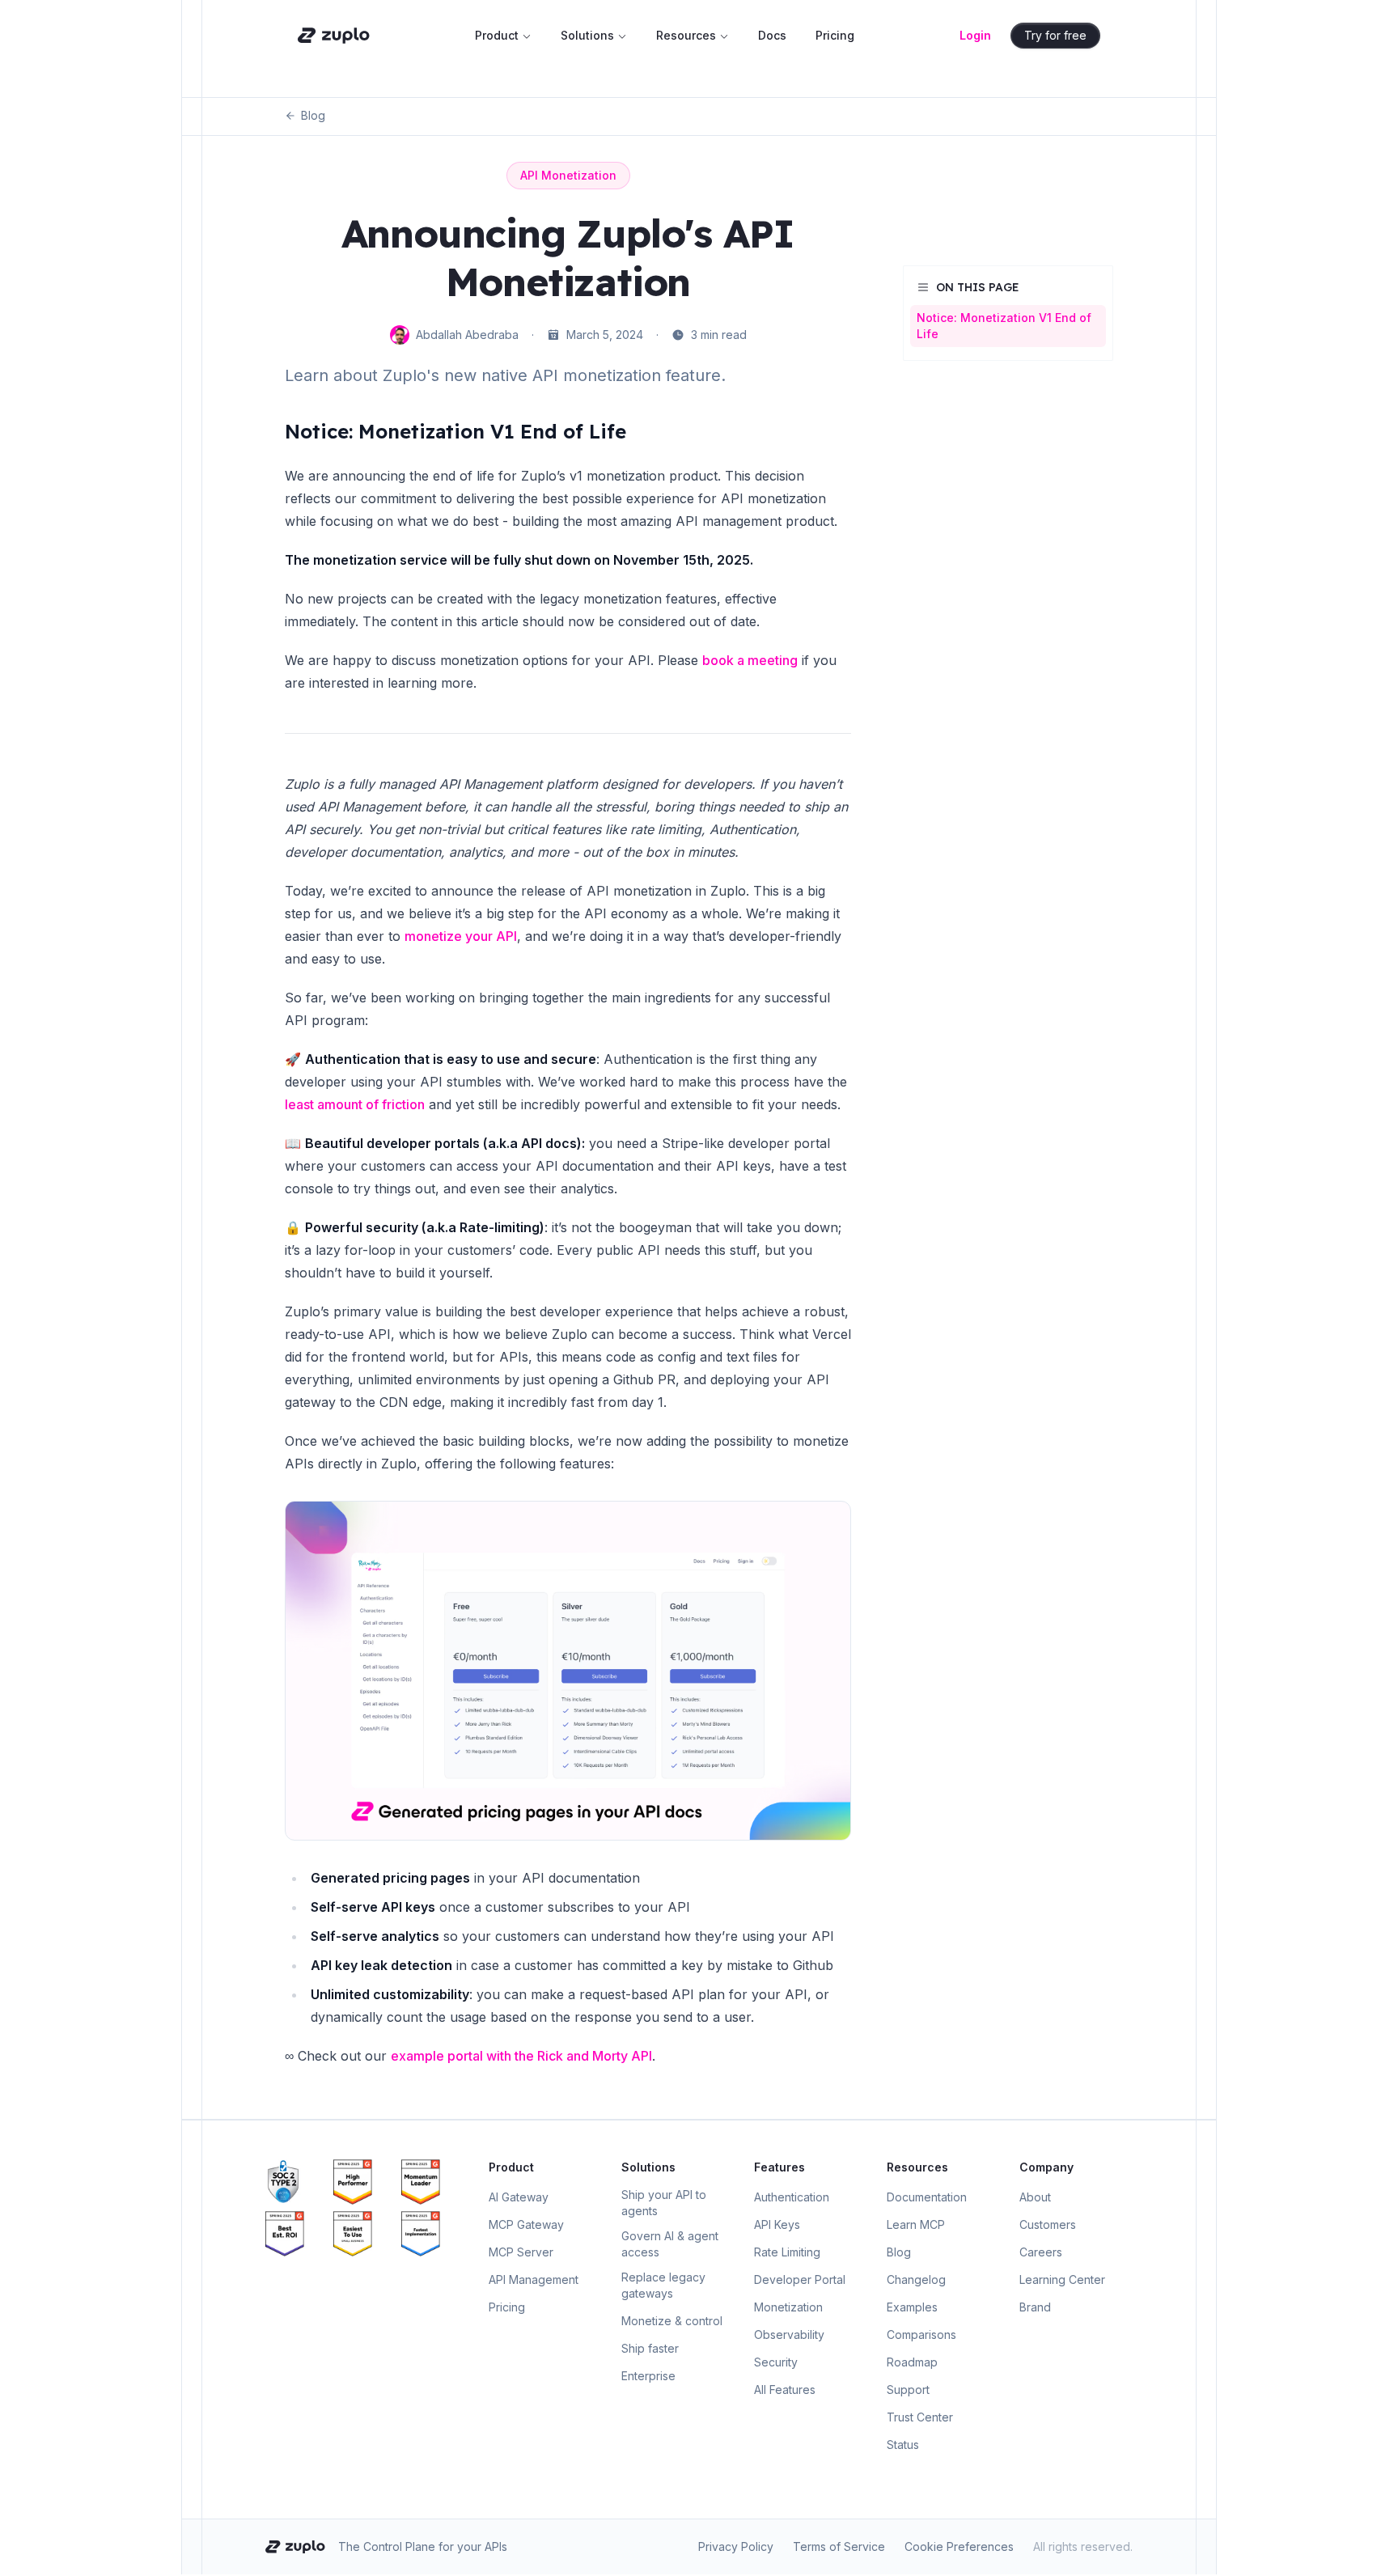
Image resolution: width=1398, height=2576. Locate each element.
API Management (534, 2279)
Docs (772, 35)
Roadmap (912, 2362)
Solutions (587, 35)
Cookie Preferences (959, 2546)
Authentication (792, 2197)
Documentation (927, 2197)
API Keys (777, 2224)
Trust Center (920, 2417)
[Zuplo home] (334, 36)
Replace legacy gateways (663, 2285)
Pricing (835, 35)
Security (776, 2362)
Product (497, 35)
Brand (1035, 2307)
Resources (686, 35)
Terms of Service (839, 2546)
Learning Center (1062, 2279)
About (1035, 2197)
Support (908, 2390)
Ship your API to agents (664, 2203)
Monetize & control (672, 2321)
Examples (912, 2307)
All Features (785, 2390)
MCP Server (521, 2252)
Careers (1041, 2252)
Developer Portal (800, 2279)
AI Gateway (519, 2197)
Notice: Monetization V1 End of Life (455, 431)
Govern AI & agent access (670, 2244)
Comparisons (921, 2334)
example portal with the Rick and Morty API (521, 2056)
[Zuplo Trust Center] (296, 2182)
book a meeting (750, 660)
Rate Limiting (787, 2252)
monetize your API (461, 936)
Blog (313, 115)
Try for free (1055, 35)
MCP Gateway (526, 2224)
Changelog (916, 2279)
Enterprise (648, 2376)
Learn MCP (916, 2224)
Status (903, 2445)
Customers (1048, 2224)
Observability (789, 2334)
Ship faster (650, 2348)
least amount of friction (355, 1104)
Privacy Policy (736, 2546)
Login (975, 35)
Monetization (788, 2307)
